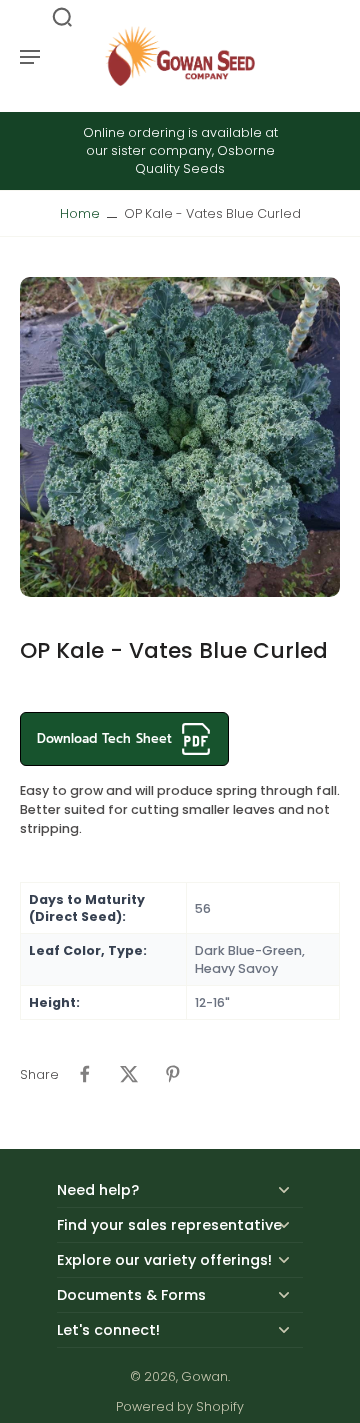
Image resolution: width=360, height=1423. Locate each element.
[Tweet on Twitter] (129, 1074)
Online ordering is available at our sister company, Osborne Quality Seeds (180, 150)
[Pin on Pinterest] (173, 1074)
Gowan (204, 1376)
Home (80, 213)
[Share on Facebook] (85, 1074)
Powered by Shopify (180, 1406)
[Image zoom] (180, 437)
